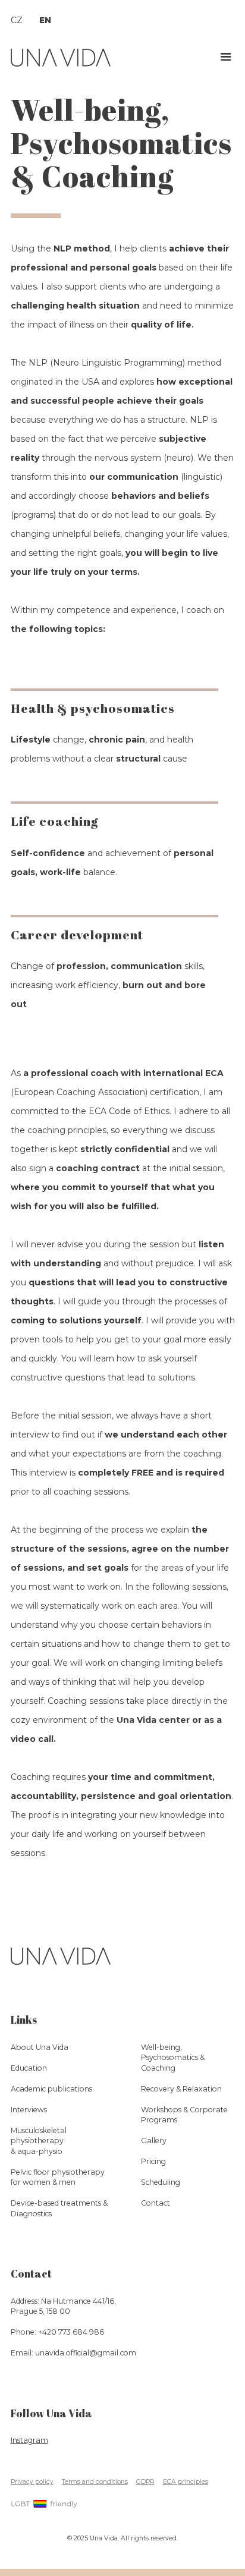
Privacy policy (32, 2482)
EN (45, 20)
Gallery (154, 2141)
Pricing (153, 2161)
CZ (17, 20)
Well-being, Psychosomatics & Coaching (121, 143)
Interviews (29, 2110)
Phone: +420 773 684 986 (57, 2332)
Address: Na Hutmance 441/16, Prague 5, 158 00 (63, 2306)
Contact (156, 2203)
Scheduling (161, 2182)
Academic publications (51, 2089)
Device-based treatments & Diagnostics (59, 2208)
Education (29, 2068)
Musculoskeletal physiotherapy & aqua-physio (39, 2141)
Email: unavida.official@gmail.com (73, 2353)
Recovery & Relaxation (181, 2089)
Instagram (29, 2440)
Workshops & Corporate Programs (184, 2115)
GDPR (145, 2482)
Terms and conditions (95, 2482)
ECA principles (186, 2482)
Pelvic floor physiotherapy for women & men (58, 2177)
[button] (226, 57)
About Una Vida (40, 2047)
